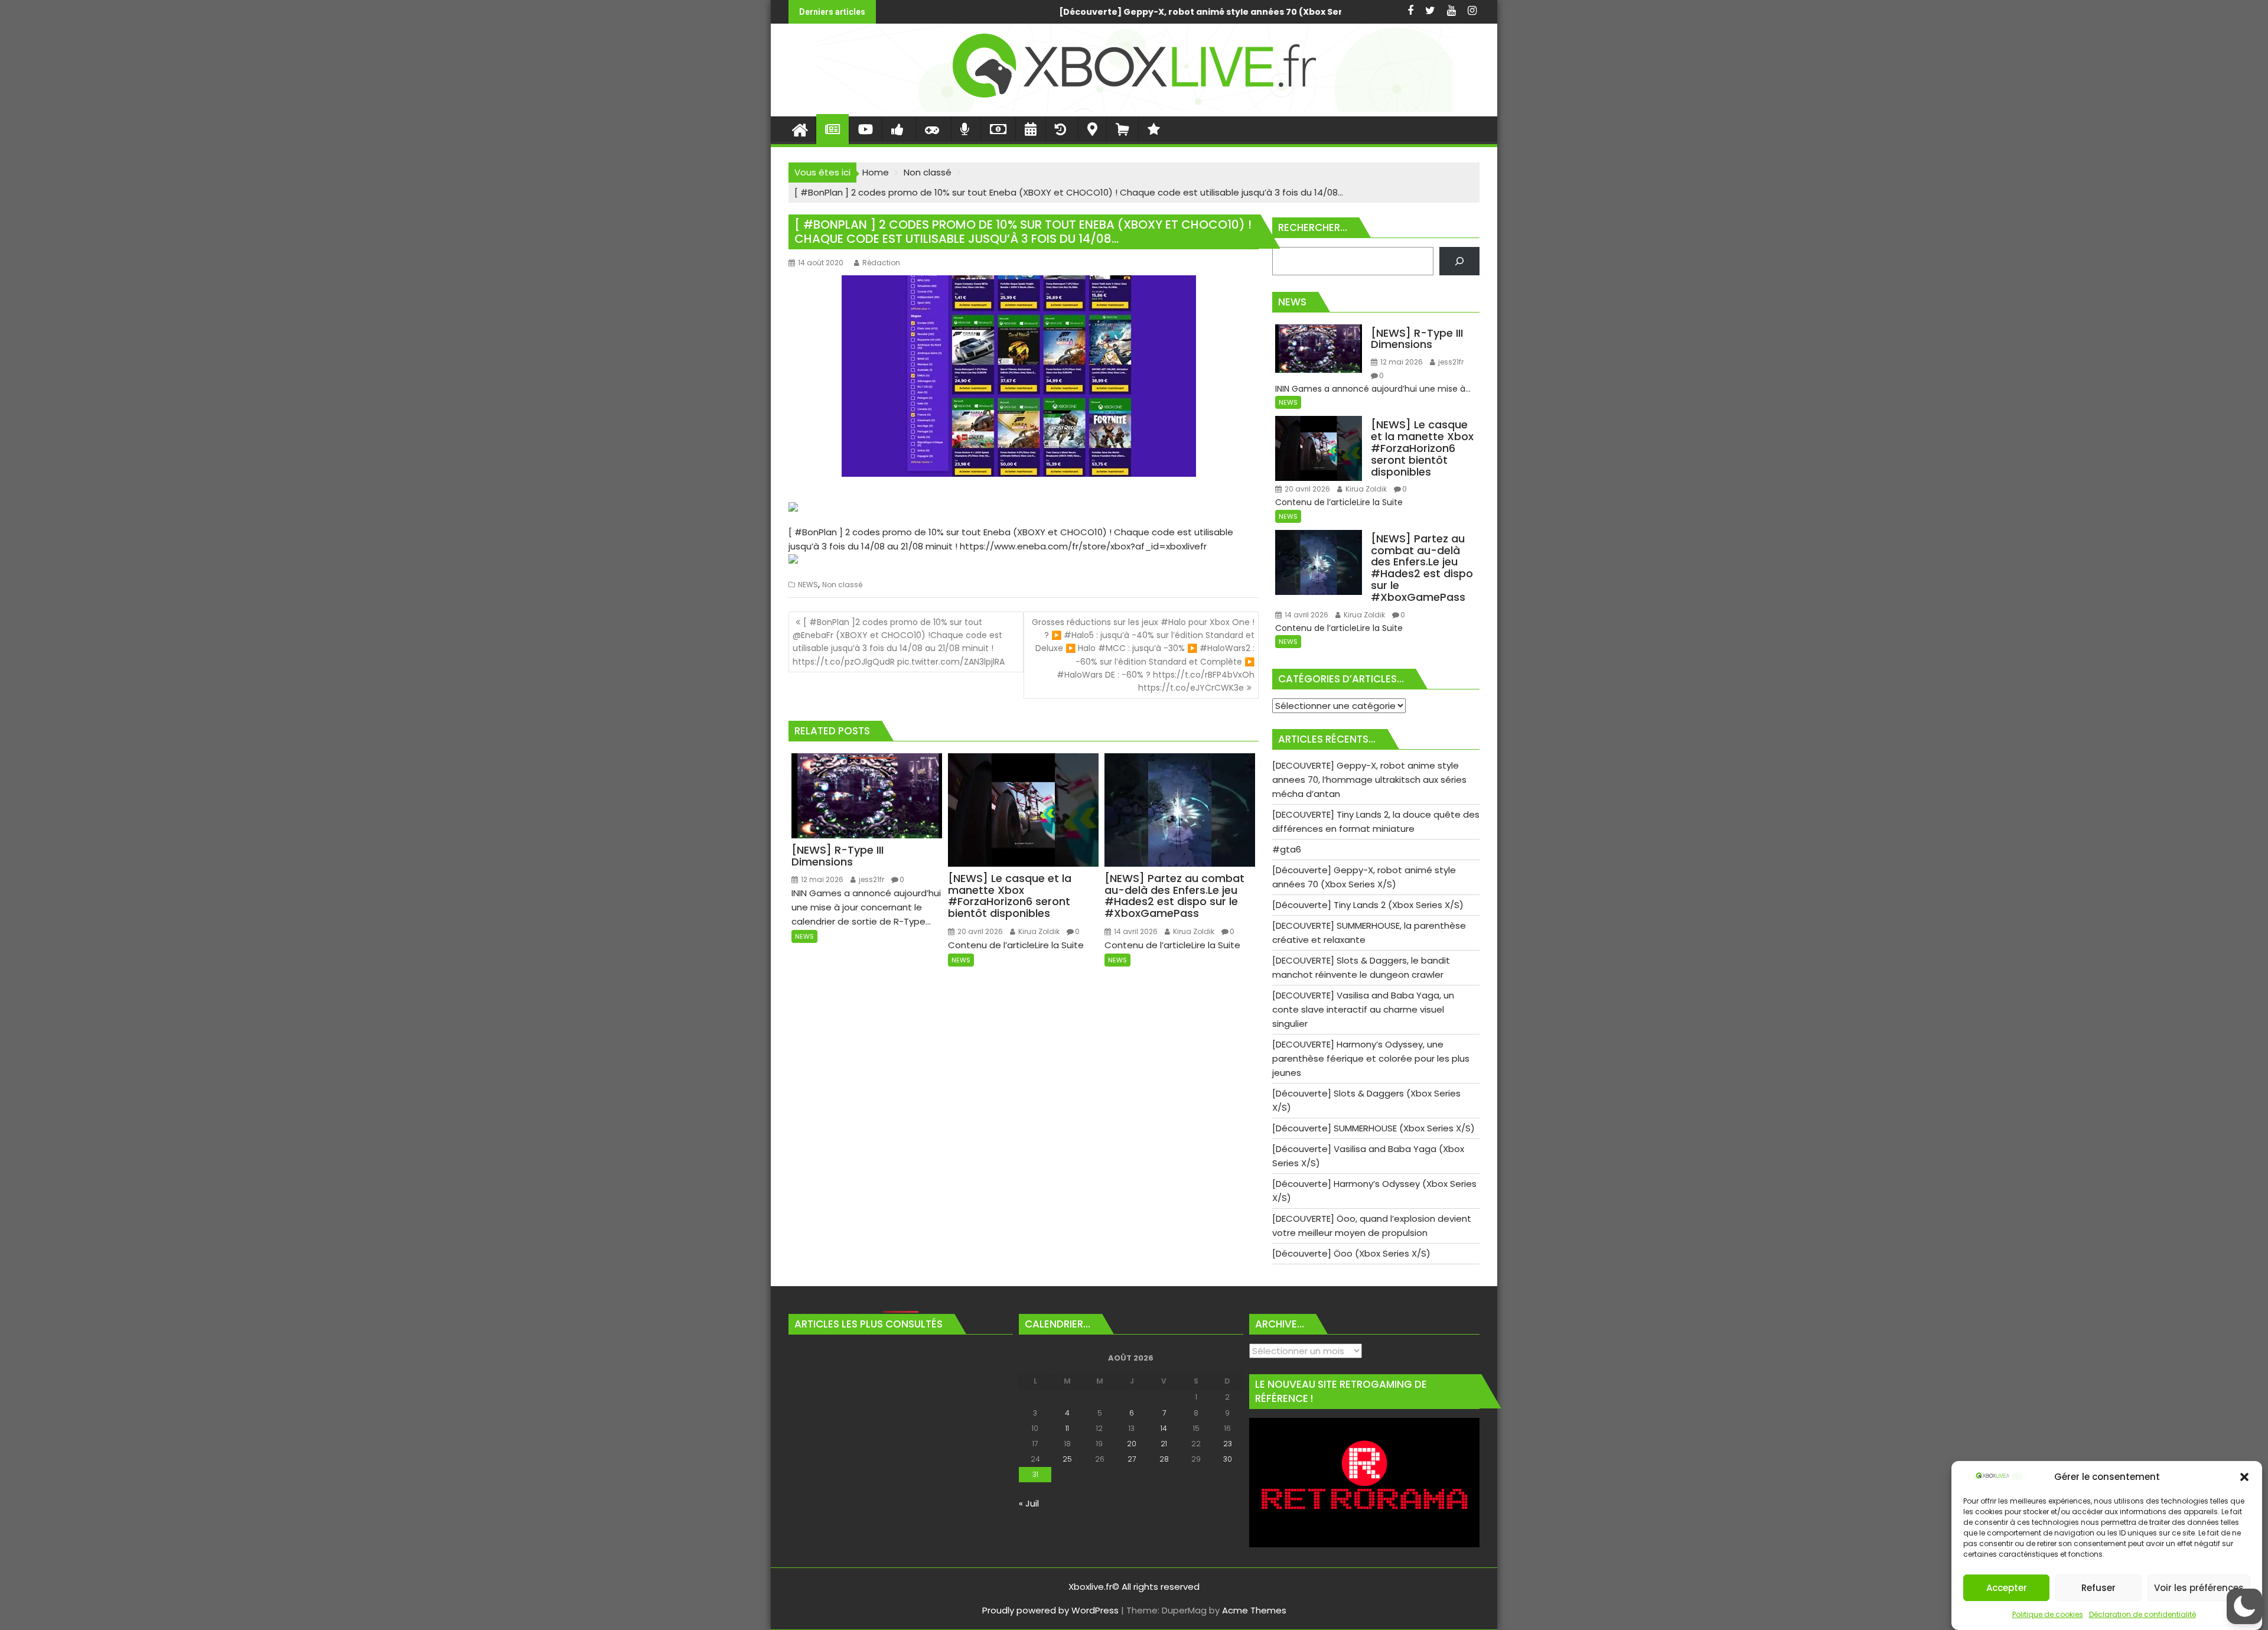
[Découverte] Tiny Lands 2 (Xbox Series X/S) (1056, 12)
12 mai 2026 (821, 879)
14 (1164, 1428)
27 (1132, 1459)
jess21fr (871, 879)
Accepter (2007, 1588)
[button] (2244, 1477)
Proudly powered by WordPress (1050, 1610)
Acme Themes (1254, 1610)
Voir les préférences (2199, 1588)
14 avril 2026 (1135, 931)
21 (1164, 1444)
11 (1067, 1428)
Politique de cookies (2048, 1614)
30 (1228, 1459)
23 (1228, 1444)
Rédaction (881, 263)
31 (1035, 1474)
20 (1132, 1444)
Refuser (2098, 1588)
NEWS (808, 585)
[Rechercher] (1459, 261)
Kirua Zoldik (1038, 931)
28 (1164, 1459)
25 (1067, 1459)
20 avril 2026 (979, 931)
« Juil (1029, 1503)
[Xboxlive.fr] (1134, 109)
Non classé (842, 585)
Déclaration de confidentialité (2142, 1614)
